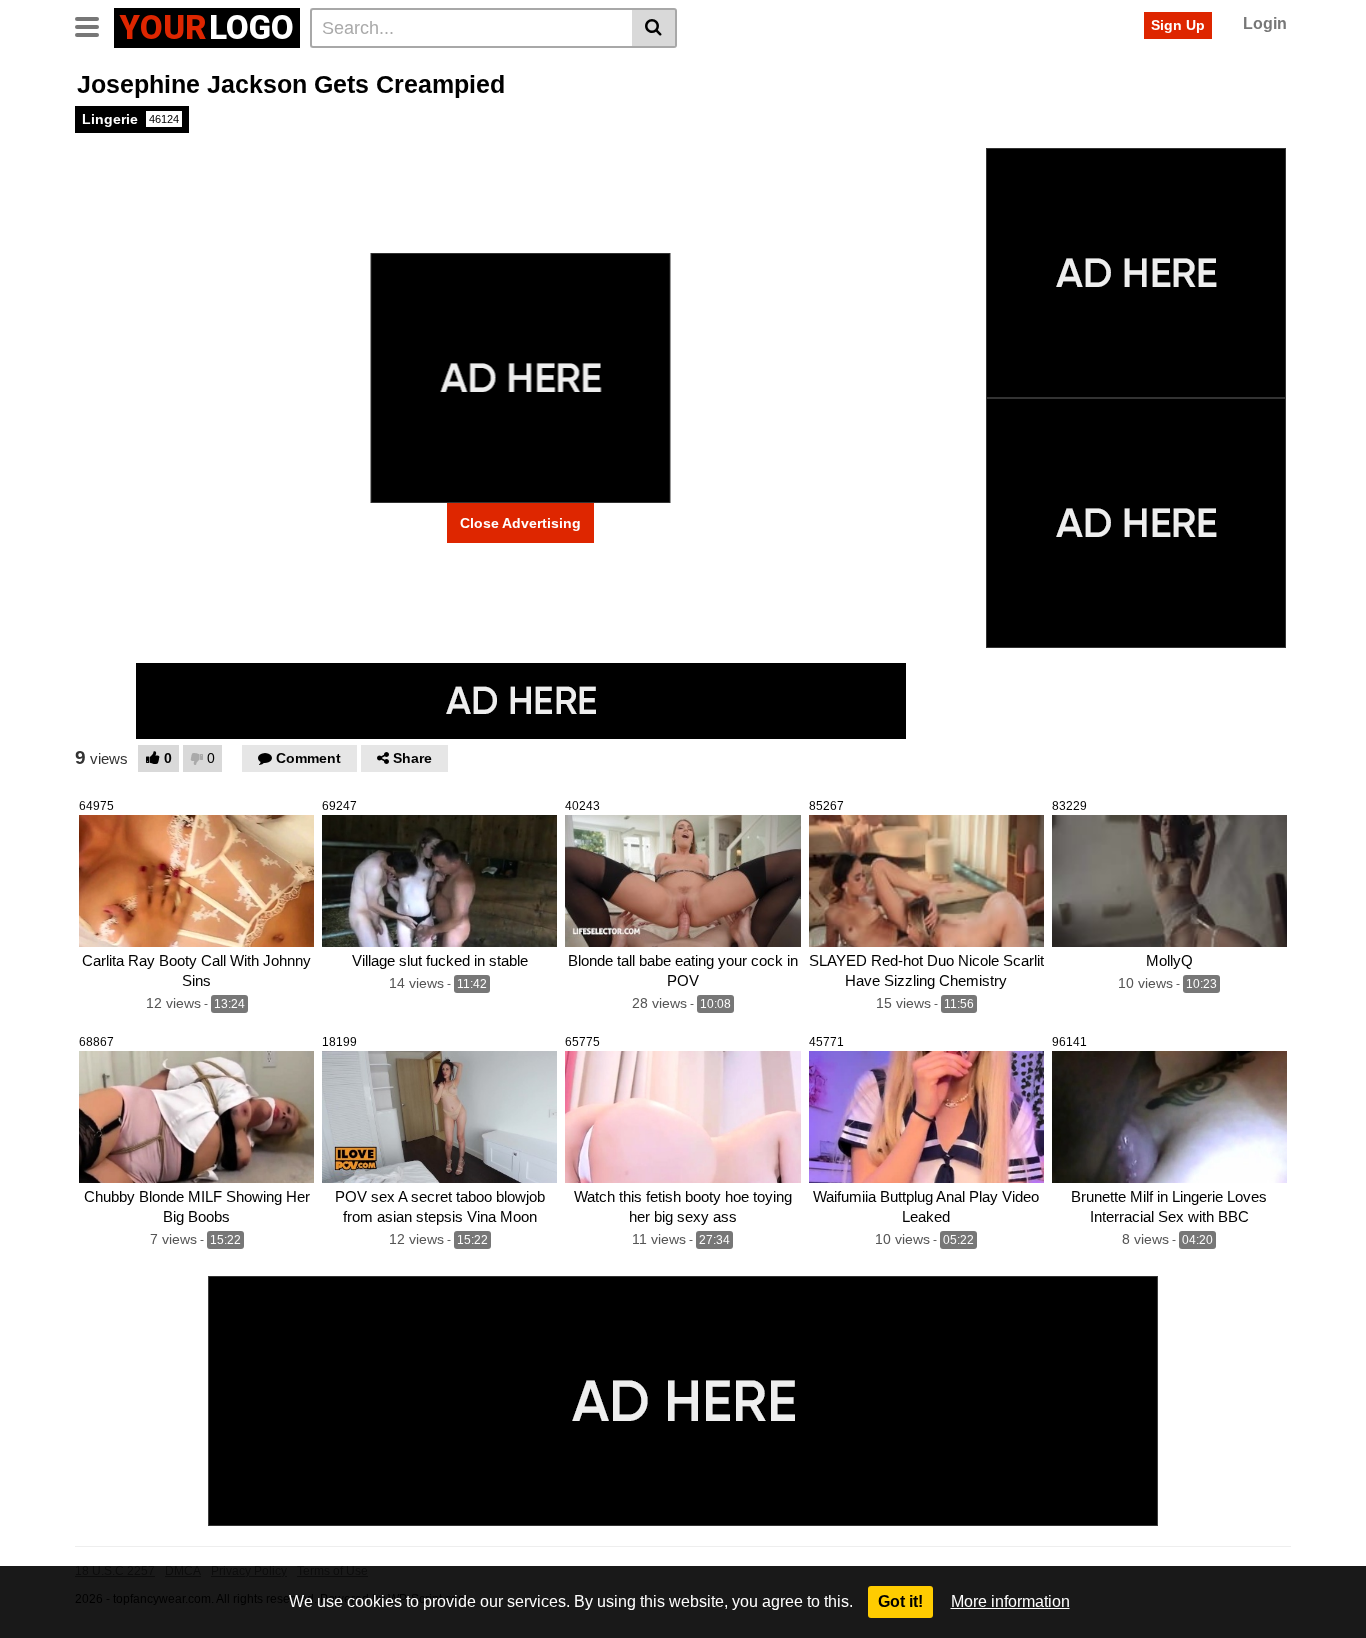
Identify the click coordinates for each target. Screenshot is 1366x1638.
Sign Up (1178, 25)
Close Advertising (520, 523)
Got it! (900, 1601)
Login (1265, 23)
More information (1010, 1601)
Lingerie (130, 119)
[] (654, 28)
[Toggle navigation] (94, 25)
